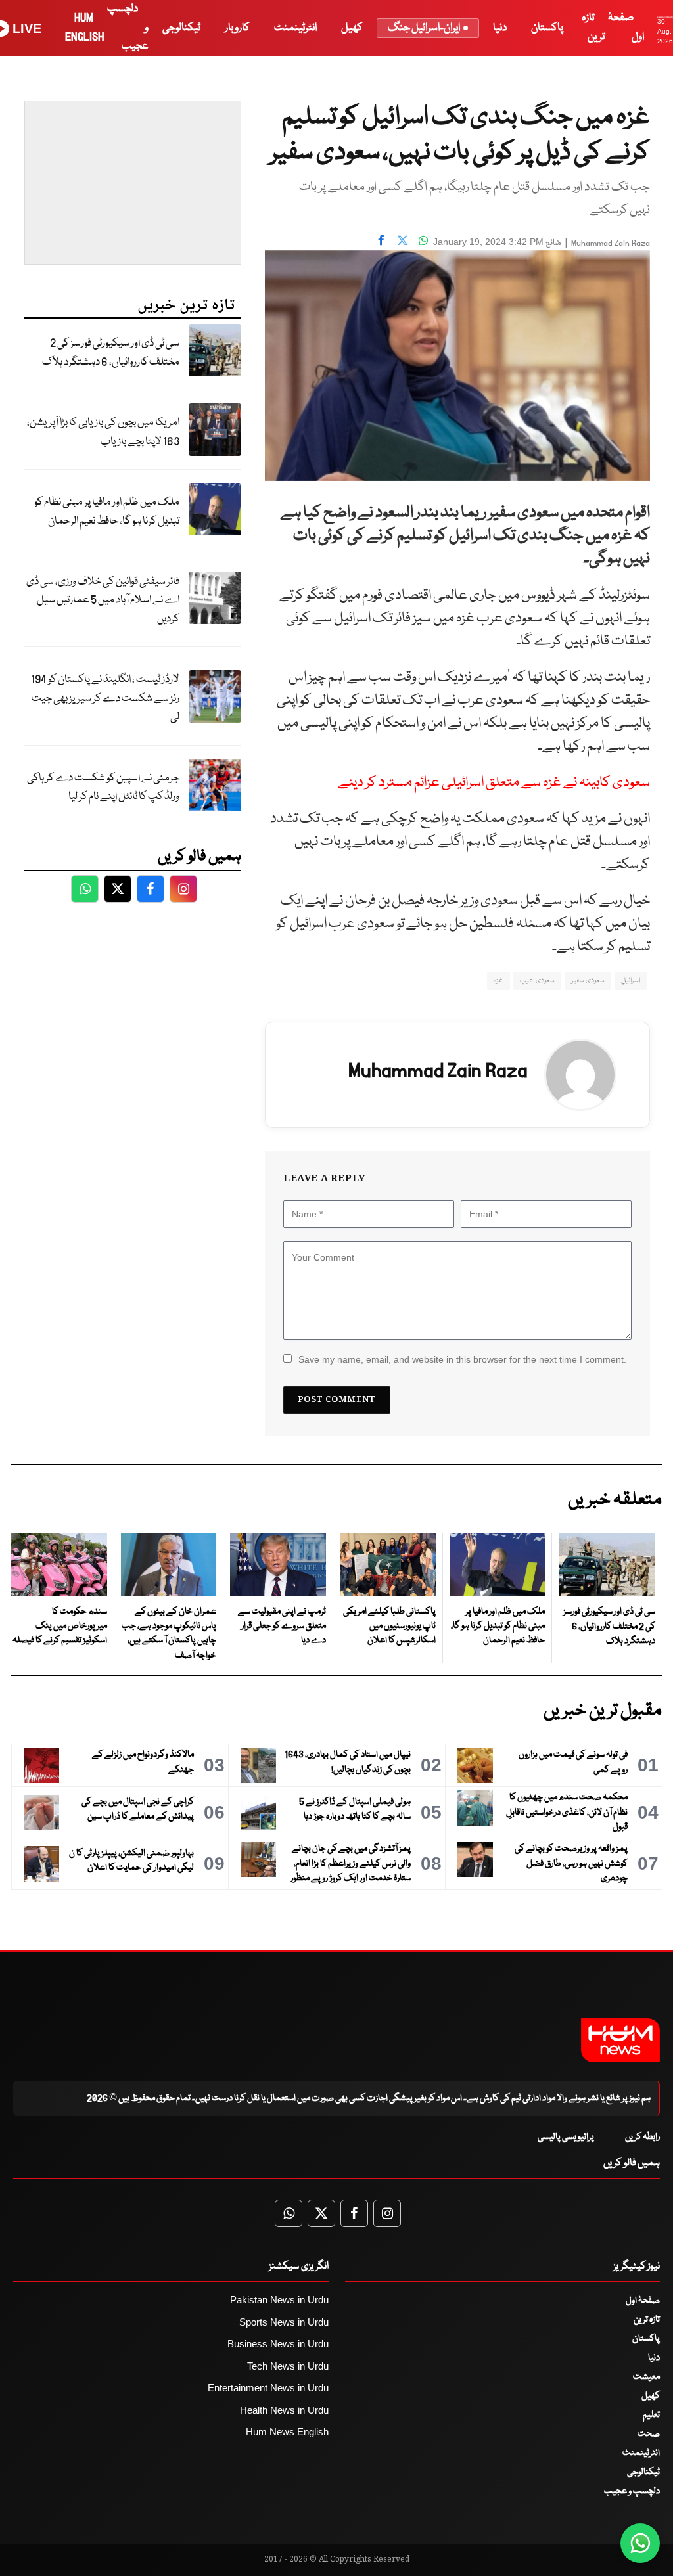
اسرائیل (631, 981)
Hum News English (287, 2432)
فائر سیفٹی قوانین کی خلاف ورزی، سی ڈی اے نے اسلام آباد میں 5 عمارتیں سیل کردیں (103, 600)
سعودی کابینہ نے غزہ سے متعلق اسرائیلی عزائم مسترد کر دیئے (494, 783)
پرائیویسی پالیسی (566, 2137)
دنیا (500, 28)
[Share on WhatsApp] (423, 240)
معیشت (646, 2377)
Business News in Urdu (278, 2344)
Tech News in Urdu (288, 2366)
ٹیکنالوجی (181, 28)
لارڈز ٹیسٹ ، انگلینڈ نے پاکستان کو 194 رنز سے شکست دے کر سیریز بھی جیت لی (105, 698)
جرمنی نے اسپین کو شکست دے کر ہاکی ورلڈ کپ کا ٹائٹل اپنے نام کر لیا (103, 788)
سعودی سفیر (588, 981)
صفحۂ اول (643, 2301)
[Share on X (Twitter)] (402, 240)
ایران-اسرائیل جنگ (424, 28)
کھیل (352, 28)
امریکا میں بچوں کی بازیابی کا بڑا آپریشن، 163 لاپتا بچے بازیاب (103, 432)
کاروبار (237, 28)
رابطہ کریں (642, 2137)
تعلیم (651, 2415)
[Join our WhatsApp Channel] (640, 2543)
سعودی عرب (537, 981)
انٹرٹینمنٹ (295, 28)
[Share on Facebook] (381, 240)
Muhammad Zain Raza (611, 243)
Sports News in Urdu (284, 2322)
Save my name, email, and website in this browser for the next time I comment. (462, 1359)
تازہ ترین (647, 2320)
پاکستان (547, 28)
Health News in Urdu (284, 2410)
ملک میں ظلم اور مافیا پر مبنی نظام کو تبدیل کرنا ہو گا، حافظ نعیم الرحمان (107, 512)
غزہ (499, 981)
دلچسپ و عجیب (632, 2491)
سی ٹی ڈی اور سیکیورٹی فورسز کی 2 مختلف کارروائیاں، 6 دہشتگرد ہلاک (111, 353)
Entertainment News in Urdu (268, 2388)
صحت (649, 2434)
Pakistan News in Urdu (279, 2300)
